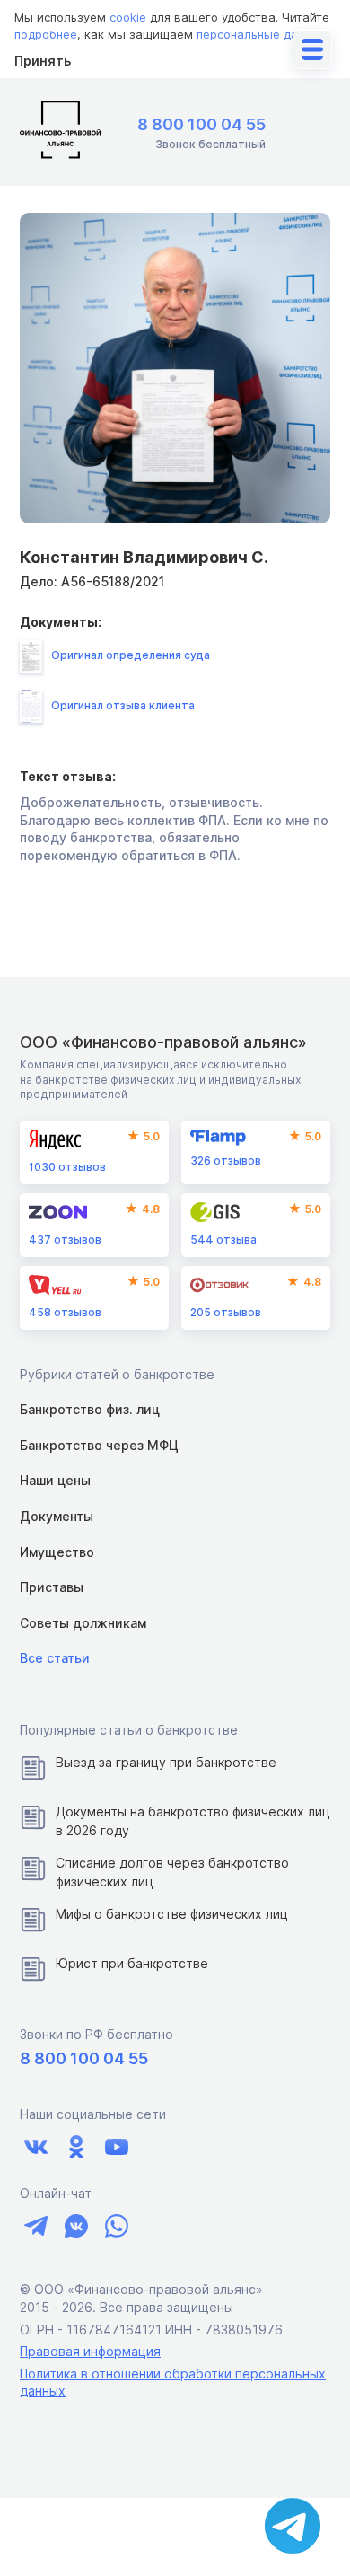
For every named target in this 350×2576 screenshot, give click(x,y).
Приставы (52, 1587)
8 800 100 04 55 (201, 124)
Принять (43, 61)
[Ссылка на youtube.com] (116, 2147)
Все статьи (55, 1658)
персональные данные (262, 34)
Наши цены (55, 1480)
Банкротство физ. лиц (90, 1409)
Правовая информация (90, 2351)
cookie (128, 17)
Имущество (57, 1552)
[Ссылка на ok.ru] (76, 2147)
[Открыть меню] (312, 49)
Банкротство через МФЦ (99, 1445)
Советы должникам (83, 1623)
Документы (57, 1516)
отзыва (223, 1240)
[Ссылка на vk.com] (35, 2147)
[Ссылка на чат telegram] (35, 2225)
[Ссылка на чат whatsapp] (116, 2225)
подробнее (46, 34)
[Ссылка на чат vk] (76, 2225)
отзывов (67, 1167)
